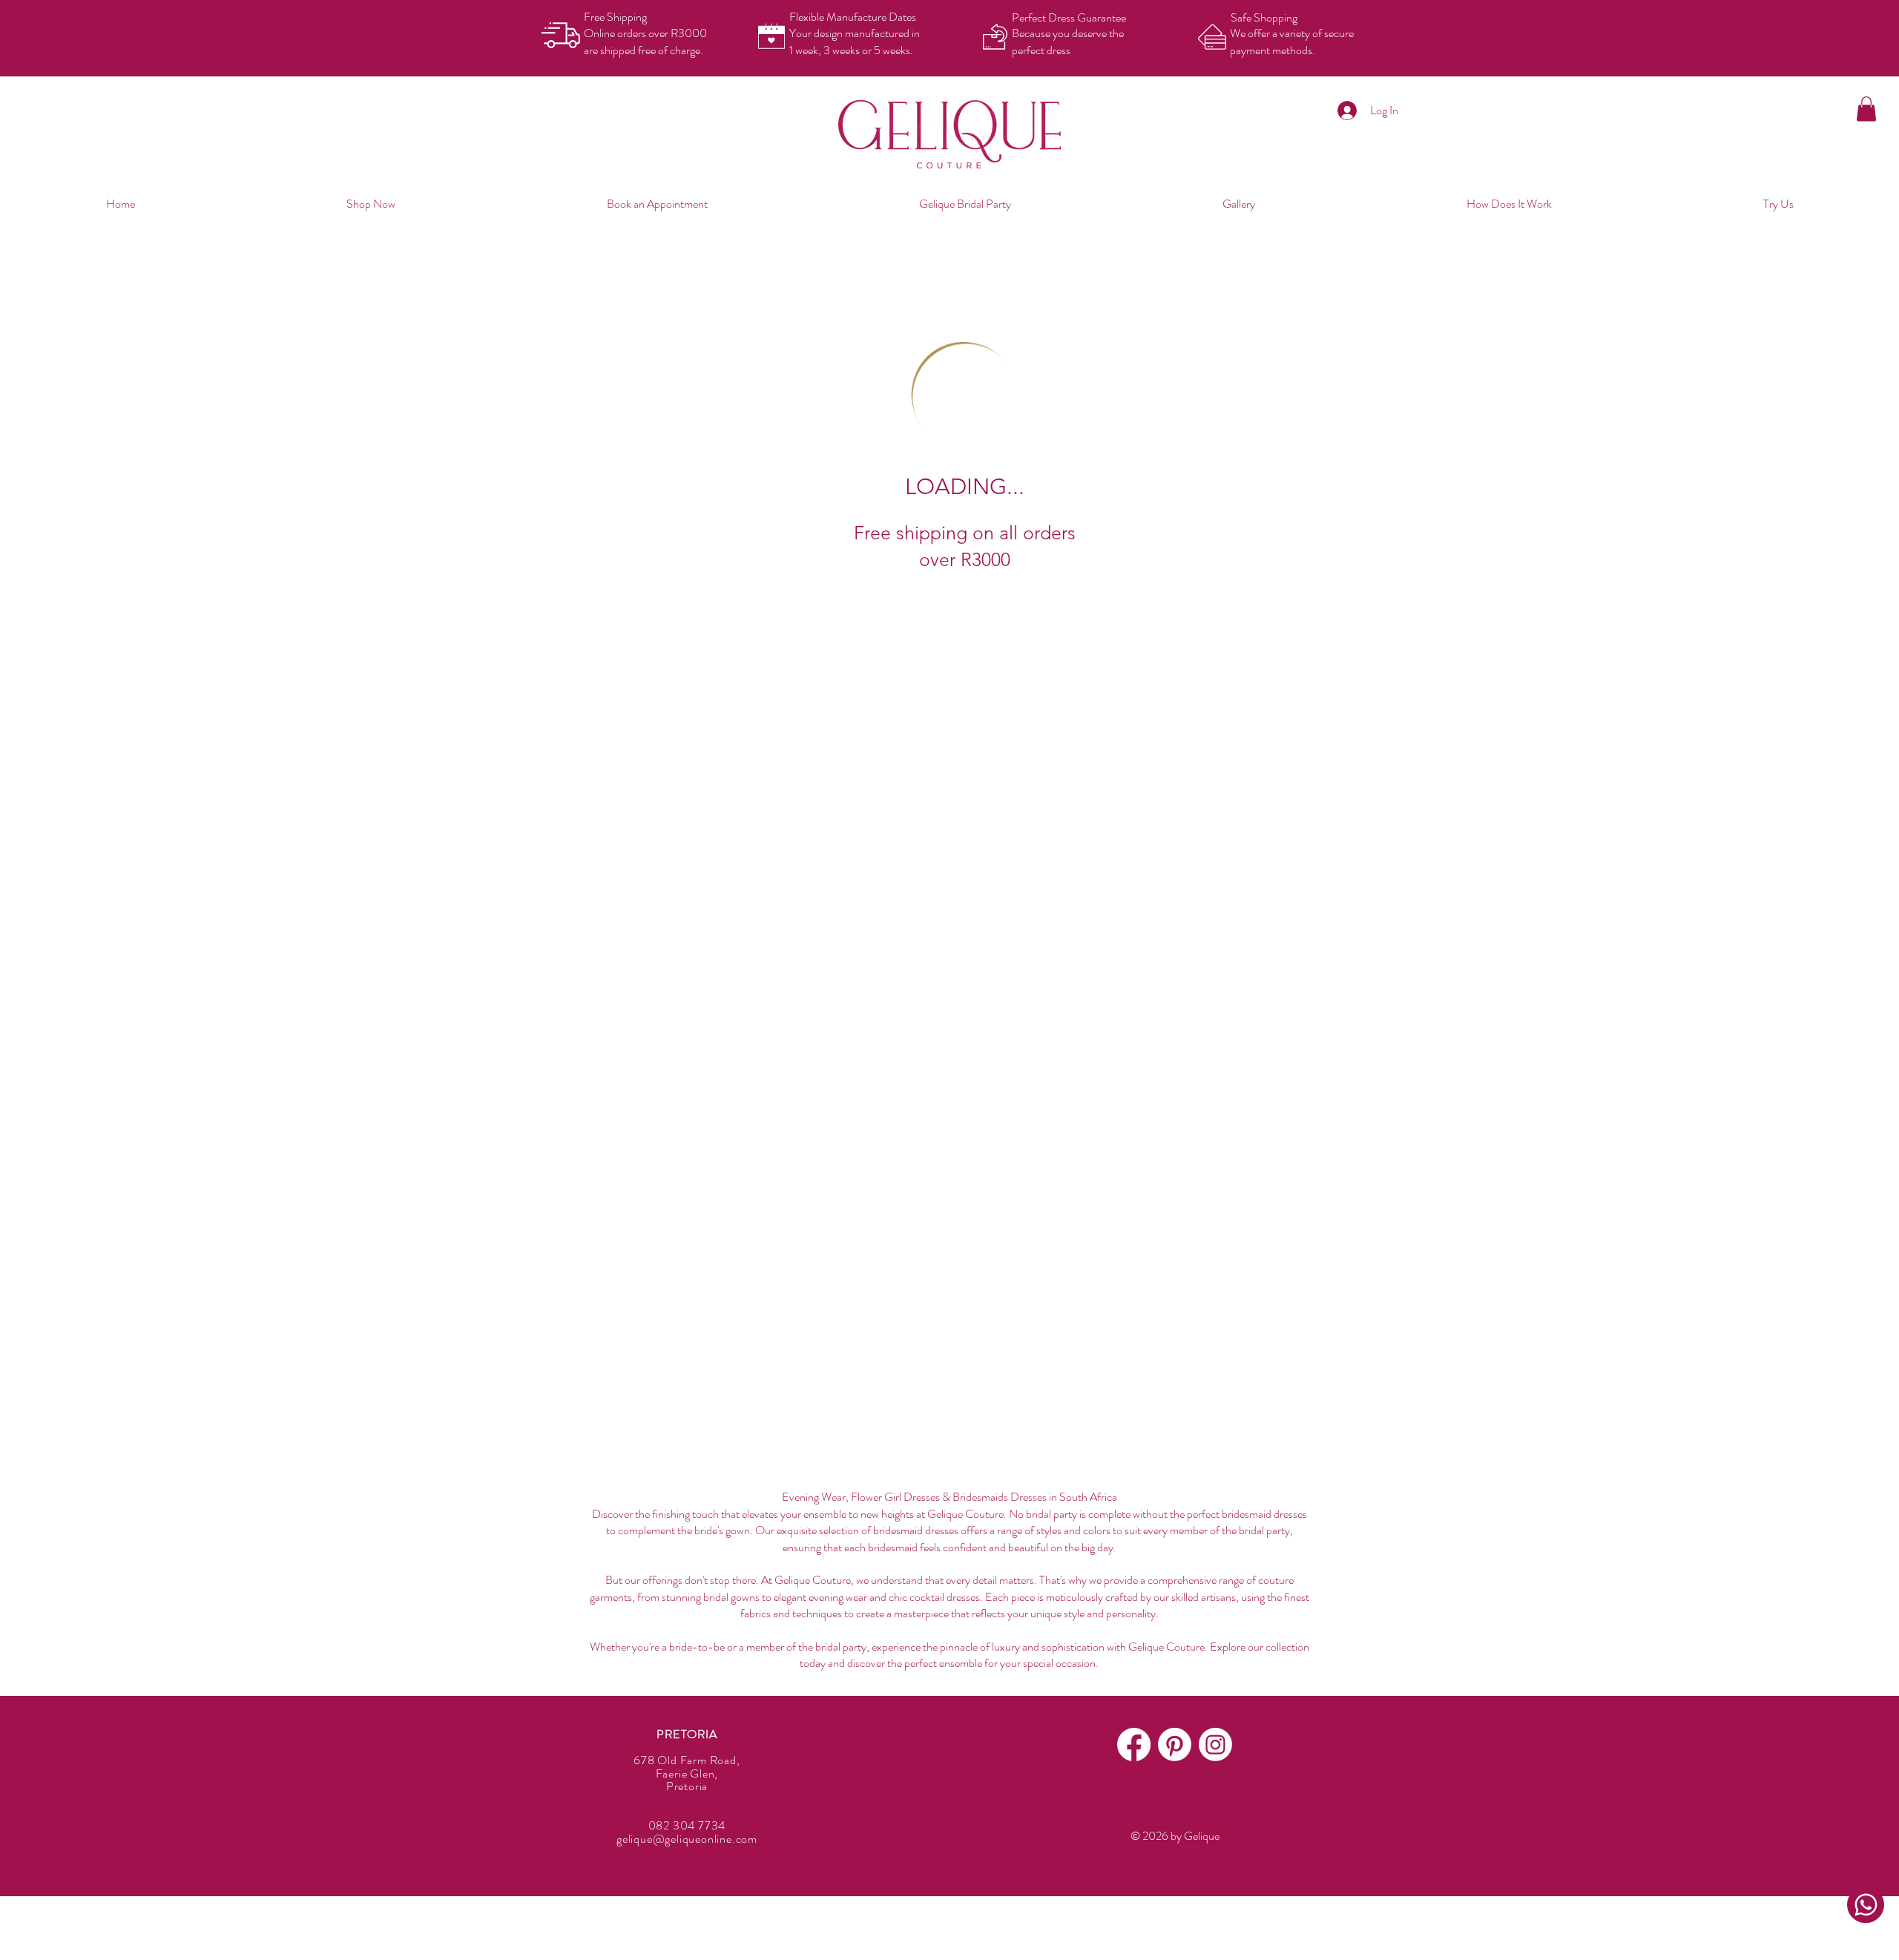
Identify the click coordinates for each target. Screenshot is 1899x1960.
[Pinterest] (1175, 1744)
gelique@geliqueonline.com (687, 1839)
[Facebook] (1134, 1744)
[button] (1866, 109)
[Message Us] (1866, 1905)
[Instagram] (1215, 1744)
